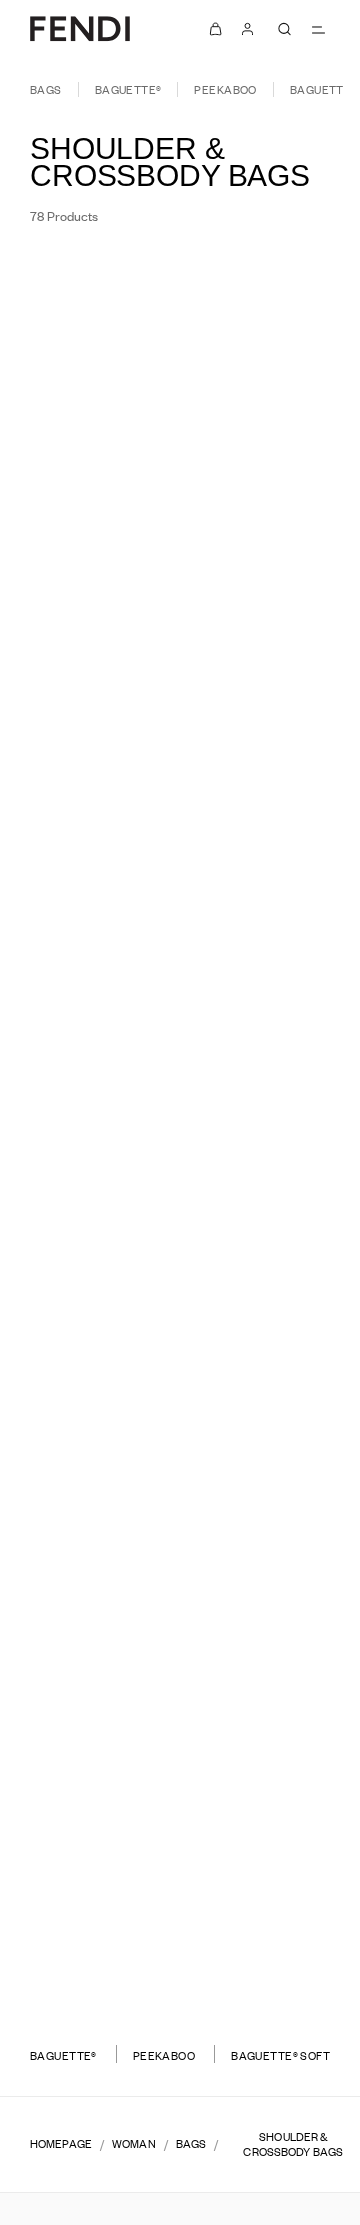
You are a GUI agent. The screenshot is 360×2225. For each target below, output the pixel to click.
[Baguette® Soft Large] (87, 1675)
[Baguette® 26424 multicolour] (100, 568)
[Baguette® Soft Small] (87, 1957)
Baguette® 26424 (88, 519)
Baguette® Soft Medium (273, 1647)
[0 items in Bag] (216, 29)
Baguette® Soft (280, 2055)
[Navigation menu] (318, 29)
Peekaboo (225, 89)
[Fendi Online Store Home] (80, 28)
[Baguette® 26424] (87, 547)
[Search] (284, 29)
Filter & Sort (87, 278)
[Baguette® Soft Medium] (272, 1675)
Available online (254, 278)
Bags (46, 89)
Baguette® (128, 89)
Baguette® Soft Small (87, 1929)
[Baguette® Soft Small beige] (285, 1978)
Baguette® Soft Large (87, 1647)
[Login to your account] (248, 29)
